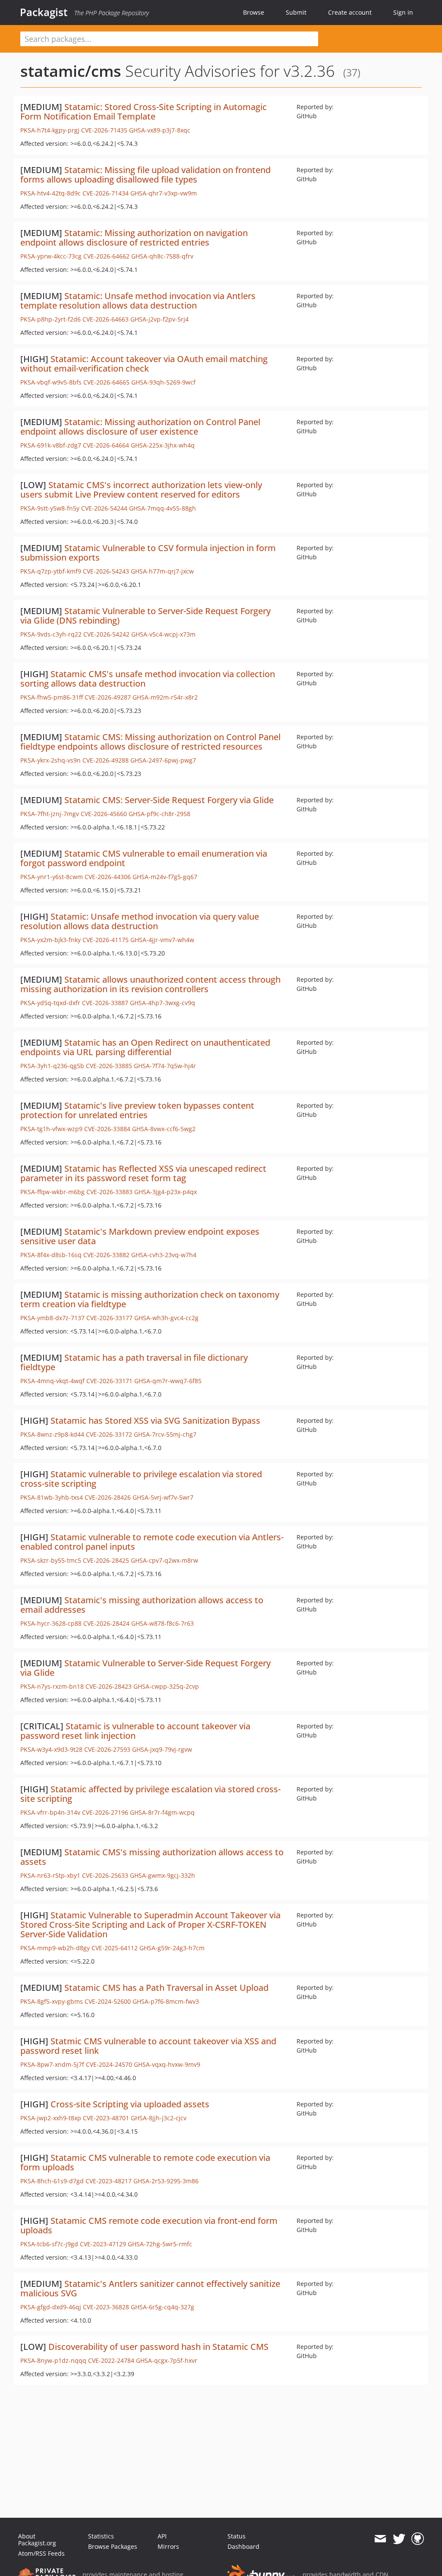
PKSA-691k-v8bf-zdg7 (51, 445)
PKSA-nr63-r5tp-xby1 (50, 1875)
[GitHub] (418, 2539)
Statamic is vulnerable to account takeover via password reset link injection (135, 1731)
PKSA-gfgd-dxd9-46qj (51, 2307)
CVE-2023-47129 (103, 2244)
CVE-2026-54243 (106, 571)
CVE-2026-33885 (109, 1066)
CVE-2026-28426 (108, 1497)
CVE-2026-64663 (106, 319)
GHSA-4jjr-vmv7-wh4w (162, 940)
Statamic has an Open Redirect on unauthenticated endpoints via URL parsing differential (145, 1047)
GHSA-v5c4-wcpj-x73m (163, 634)
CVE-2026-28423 (109, 1686)
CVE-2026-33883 (109, 1192)
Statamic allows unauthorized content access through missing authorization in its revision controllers (150, 984)
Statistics (101, 2536)
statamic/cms (71, 71)
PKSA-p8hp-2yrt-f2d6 (51, 319)
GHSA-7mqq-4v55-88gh (163, 508)
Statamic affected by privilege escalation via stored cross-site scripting (150, 1794)
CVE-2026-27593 (107, 1749)
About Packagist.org (37, 2540)
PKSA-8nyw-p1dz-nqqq (53, 2360)
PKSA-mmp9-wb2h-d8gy (55, 1948)
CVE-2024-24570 (109, 2064)
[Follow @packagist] (399, 2539)
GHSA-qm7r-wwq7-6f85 (168, 1381)
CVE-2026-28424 (106, 1623)
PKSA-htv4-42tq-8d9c (51, 193)
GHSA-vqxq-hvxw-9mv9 (167, 2064)
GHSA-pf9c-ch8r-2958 (159, 814)
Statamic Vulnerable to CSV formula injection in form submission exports (148, 553)
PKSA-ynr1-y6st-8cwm (52, 877)
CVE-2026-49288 (106, 760)
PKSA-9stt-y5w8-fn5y (50, 508)
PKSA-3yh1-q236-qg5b (52, 1066)
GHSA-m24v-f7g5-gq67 (165, 877)
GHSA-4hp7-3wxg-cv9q (163, 1003)
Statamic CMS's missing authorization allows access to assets (152, 1857)
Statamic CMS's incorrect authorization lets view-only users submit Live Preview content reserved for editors (141, 490)
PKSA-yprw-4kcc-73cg (51, 256)
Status (237, 2536)
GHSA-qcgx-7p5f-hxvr (167, 2360)
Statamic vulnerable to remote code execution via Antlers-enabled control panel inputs (152, 1542)
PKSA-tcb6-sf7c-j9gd (49, 2244)
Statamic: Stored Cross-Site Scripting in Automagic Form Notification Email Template (144, 112)
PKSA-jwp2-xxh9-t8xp (51, 2118)
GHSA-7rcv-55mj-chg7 (165, 1434)
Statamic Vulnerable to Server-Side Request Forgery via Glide (145, 1668)
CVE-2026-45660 (104, 814)
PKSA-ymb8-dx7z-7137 (52, 1318)
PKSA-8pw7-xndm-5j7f (52, 2064)
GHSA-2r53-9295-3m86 (166, 2181)
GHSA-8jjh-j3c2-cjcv (159, 2118)
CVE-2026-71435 (104, 130)
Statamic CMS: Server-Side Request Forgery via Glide (169, 800)
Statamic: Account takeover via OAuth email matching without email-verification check (144, 364)
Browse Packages (113, 2546)
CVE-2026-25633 (105, 1875)
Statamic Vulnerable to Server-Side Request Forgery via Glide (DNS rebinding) (145, 616)
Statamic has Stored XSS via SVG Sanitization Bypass (155, 1420)
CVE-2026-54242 (106, 634)
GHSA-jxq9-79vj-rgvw (162, 1749)
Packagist (44, 12)
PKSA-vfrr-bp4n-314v (50, 1812)
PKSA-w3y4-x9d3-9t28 (51, 1749)
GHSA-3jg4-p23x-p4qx (166, 1192)
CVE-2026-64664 (106, 445)
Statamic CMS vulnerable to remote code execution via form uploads (145, 2162)
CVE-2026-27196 (105, 1812)
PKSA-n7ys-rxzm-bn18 (52, 1686)
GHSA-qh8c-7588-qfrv (162, 256)
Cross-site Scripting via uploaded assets (130, 2104)
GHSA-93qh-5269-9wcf (163, 382)
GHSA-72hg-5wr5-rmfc (160, 2244)
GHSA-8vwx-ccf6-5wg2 (164, 1129)
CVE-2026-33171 (109, 1381)
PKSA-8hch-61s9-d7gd (52, 2181)
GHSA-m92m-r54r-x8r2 (165, 697)
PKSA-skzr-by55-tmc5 (51, 1560)
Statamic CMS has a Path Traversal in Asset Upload (166, 1988)
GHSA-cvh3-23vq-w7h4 (164, 1255)
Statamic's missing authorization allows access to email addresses (142, 1605)
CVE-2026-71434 (106, 193)
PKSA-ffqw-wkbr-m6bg (52, 1192)
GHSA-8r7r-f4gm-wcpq (162, 1812)
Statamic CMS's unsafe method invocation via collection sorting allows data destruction (148, 679)
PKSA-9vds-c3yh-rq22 (51, 634)
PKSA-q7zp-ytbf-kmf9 (51, 571)
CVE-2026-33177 (109, 1318)
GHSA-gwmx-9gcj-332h (163, 1875)
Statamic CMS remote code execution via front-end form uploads (149, 2225)
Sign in (403, 12)
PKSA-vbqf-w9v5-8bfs (51, 382)
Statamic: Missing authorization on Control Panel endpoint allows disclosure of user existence (140, 427)
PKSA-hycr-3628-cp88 (51, 1623)
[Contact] (380, 2539)
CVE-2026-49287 (108, 697)
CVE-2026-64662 (106, 256)
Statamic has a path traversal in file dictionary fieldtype (134, 1362)
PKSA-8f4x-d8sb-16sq (51, 1255)
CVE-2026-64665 (106, 382)
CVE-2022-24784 (111, 2360)
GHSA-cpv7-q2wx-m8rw (164, 1560)
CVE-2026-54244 (104, 508)
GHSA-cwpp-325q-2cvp (166, 1686)
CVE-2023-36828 (106, 2307)
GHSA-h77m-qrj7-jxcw (162, 571)
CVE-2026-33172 (109, 1434)
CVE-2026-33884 (107, 1129)
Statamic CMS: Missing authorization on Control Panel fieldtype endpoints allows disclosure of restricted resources (150, 742)
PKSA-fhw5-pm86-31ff (52, 697)
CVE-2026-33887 (105, 1003)
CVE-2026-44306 (108, 877)
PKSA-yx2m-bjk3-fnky (51, 940)
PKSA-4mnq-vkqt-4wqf (52, 1381)
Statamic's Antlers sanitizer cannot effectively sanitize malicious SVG (150, 2288)
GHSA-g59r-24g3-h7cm (172, 1948)
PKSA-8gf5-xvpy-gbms (52, 2001)
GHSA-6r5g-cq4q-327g (163, 2307)
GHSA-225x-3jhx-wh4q (163, 445)
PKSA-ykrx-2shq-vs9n (51, 760)
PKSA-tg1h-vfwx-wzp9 (51, 1129)
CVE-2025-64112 (115, 1948)
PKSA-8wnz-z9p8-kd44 (52, 1434)
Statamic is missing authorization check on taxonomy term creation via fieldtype (150, 1299)
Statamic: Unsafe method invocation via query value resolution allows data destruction (140, 921)
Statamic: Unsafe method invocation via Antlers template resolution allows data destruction (138, 301)
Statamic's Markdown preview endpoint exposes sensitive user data (140, 1236)
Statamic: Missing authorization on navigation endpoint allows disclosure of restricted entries (134, 238)
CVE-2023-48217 (109, 2181)
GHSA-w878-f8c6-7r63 (163, 1623)
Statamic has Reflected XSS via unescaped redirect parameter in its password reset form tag (143, 1173)
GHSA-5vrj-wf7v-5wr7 (163, 1497)
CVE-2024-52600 (108, 2001)
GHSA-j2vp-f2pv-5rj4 (159, 319)
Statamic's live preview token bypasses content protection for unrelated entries (137, 1110)
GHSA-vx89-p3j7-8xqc (160, 130)
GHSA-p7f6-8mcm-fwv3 (166, 2001)
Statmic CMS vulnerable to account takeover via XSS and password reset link (148, 2046)
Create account (350, 12)
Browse (254, 12)
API (162, 2536)
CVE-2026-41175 (106, 940)
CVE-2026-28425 (106, 1560)
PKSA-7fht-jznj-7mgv (50, 814)
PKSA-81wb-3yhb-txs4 (52, 1497)
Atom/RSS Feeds (41, 2553)
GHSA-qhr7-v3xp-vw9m (164, 193)
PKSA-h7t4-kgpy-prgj (50, 130)
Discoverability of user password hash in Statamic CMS (158, 2347)
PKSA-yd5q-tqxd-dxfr (50, 1003)
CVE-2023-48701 (106, 2118)
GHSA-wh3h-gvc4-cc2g (166, 1318)
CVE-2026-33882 (106, 1255)
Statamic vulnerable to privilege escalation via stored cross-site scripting (141, 1479)
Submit (296, 12)
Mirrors (168, 2546)
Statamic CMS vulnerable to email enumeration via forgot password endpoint (144, 858)
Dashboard (243, 2546)
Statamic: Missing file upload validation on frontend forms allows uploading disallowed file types (145, 175)
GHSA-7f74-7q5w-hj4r (165, 1066)
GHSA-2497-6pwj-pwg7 (163, 760)
